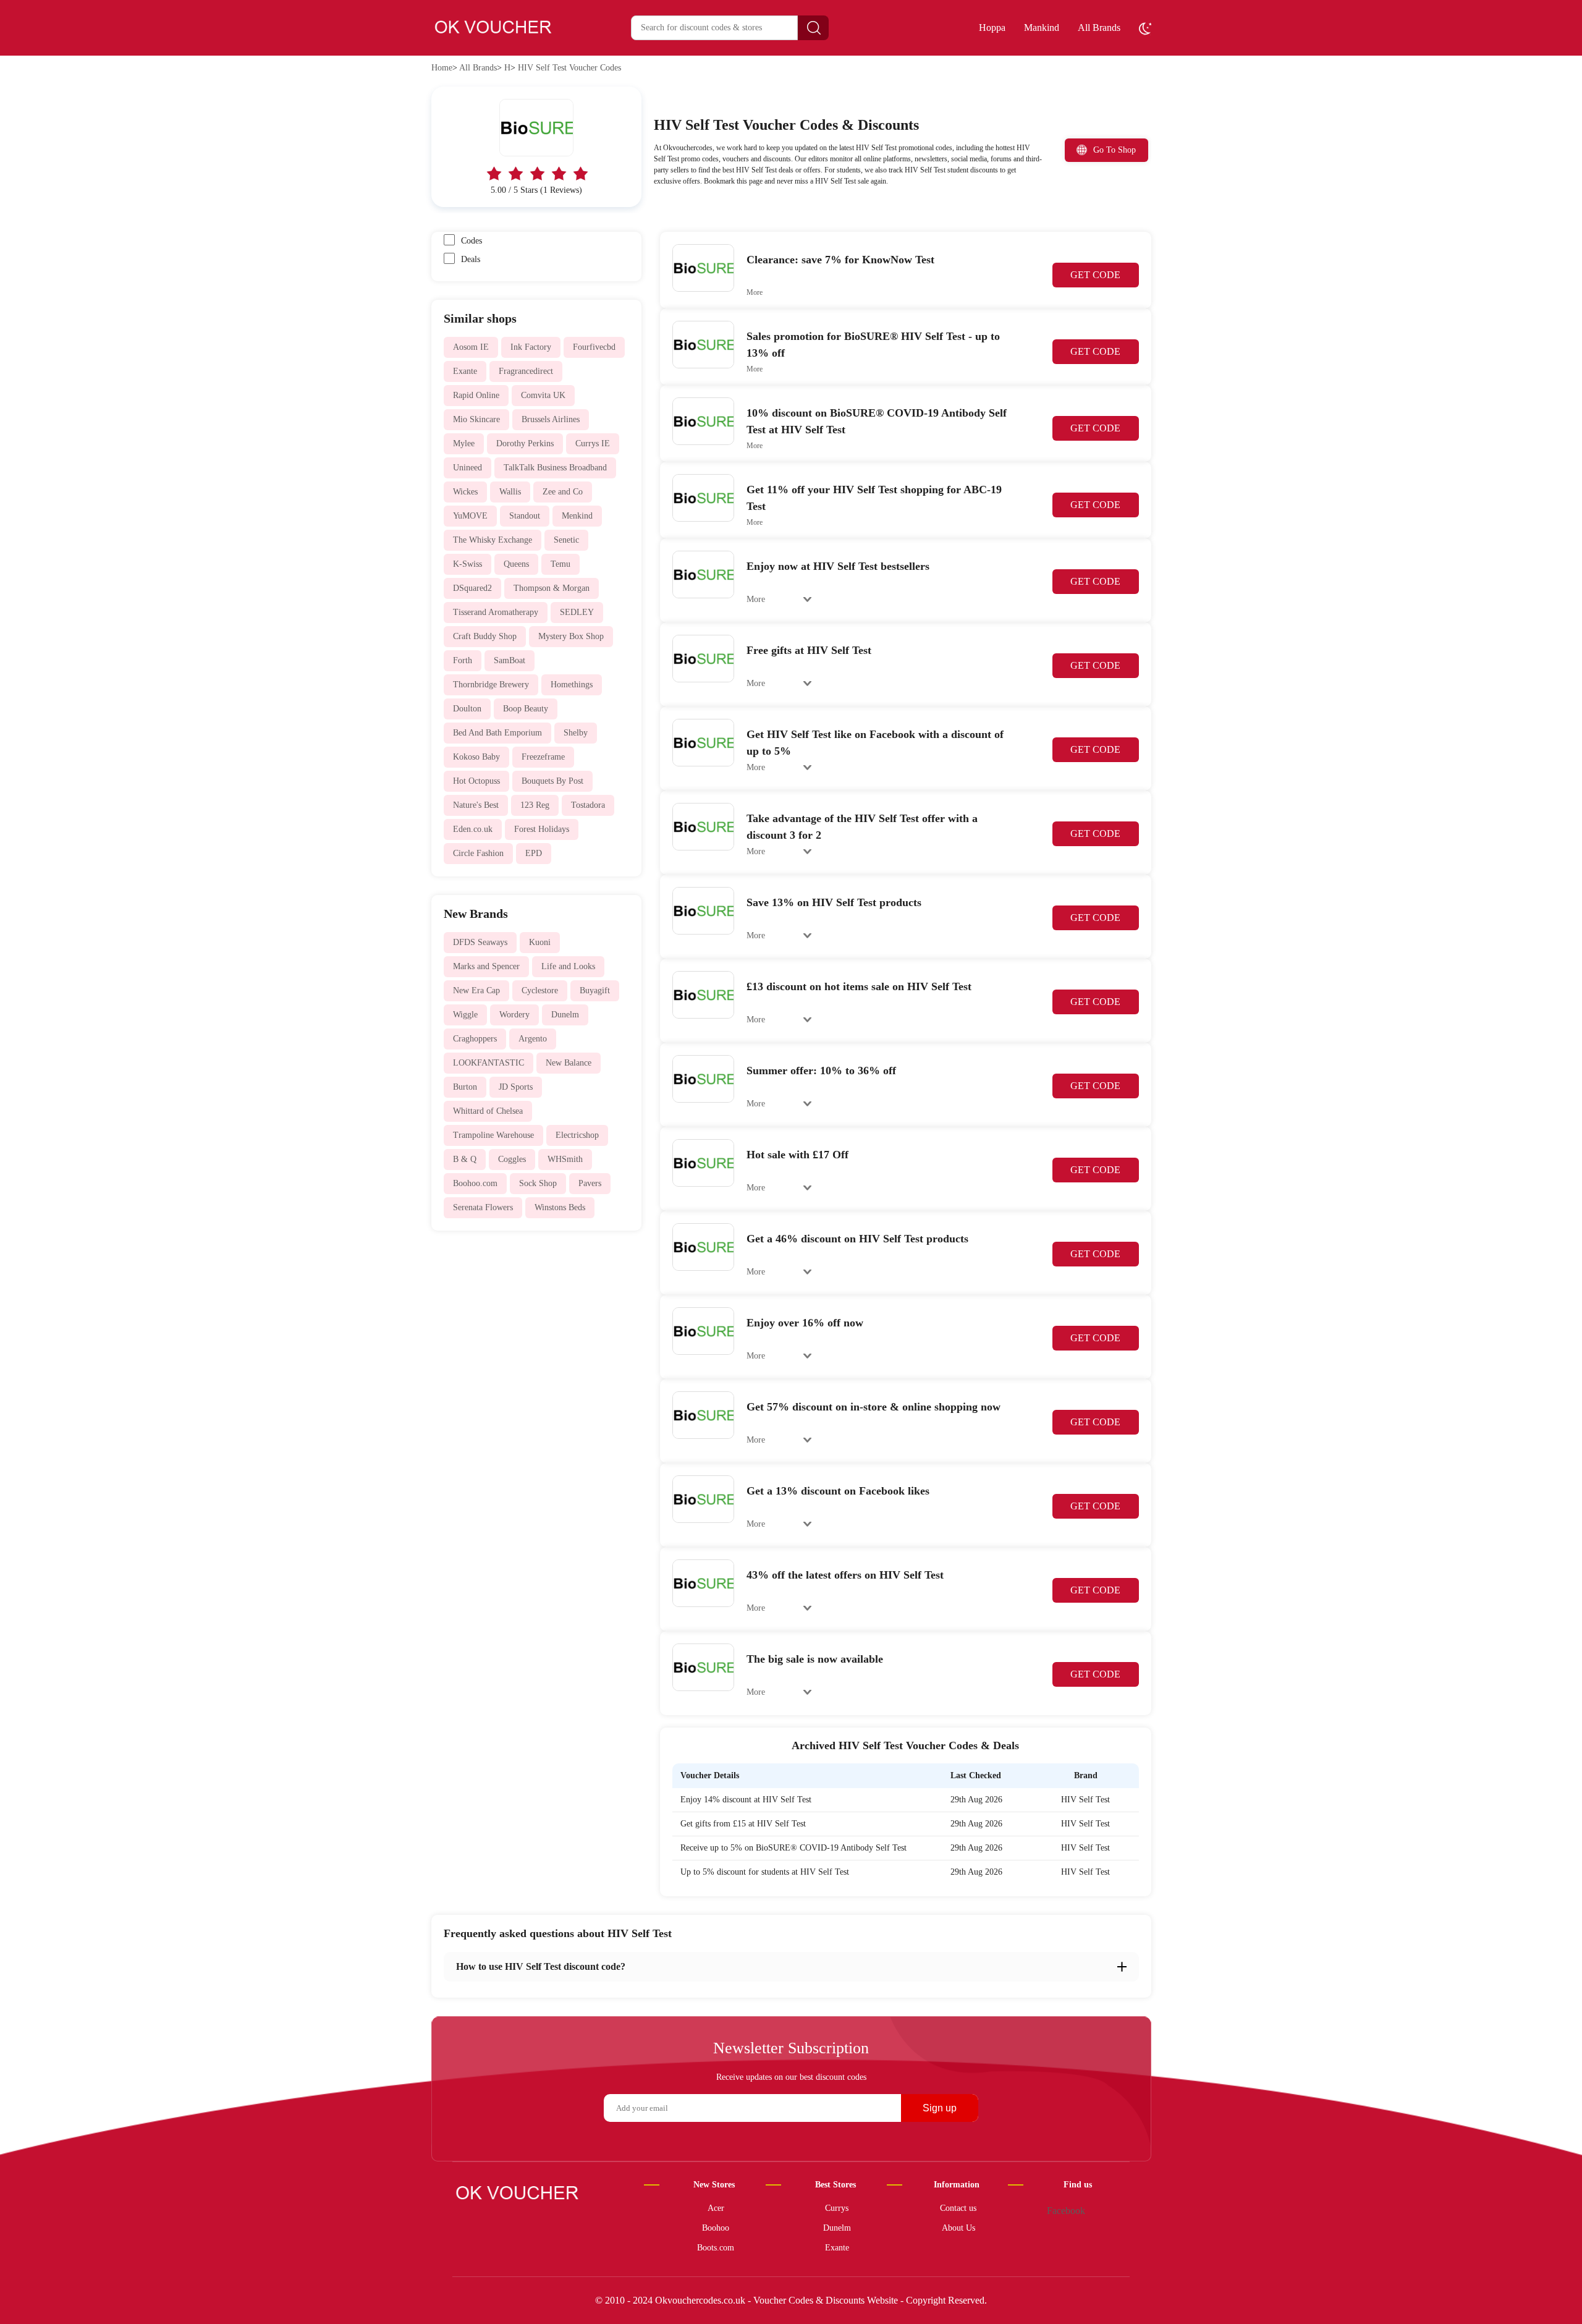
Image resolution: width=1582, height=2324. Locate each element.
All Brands (1099, 28)
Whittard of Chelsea (488, 1111)
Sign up (940, 2108)
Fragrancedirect (526, 371)
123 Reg (535, 805)
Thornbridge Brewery (491, 685)
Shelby (576, 733)
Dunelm (565, 1015)
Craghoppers (475, 1039)
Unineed (467, 468)
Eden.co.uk (473, 829)
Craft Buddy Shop (485, 636)
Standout (525, 516)
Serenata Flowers (483, 1207)
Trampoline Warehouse (493, 1135)
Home (442, 68)
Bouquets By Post (552, 781)
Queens (516, 564)
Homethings (572, 685)
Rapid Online (476, 395)
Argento (533, 1039)
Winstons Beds (560, 1207)
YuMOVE (470, 516)
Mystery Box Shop (571, 636)
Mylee (464, 443)
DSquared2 (472, 588)
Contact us (958, 2208)
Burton (465, 1087)
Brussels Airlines (551, 419)
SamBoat (510, 660)
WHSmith (565, 1159)
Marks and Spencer (486, 966)
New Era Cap (476, 990)
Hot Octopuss (476, 781)
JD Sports (516, 1087)
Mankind (1042, 28)
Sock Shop (538, 1183)
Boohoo (716, 2228)
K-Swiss (467, 564)
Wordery (514, 1015)
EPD (534, 853)
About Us (958, 2228)
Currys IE (593, 443)
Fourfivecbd (594, 347)
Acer (716, 2208)
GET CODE (1095, 275)
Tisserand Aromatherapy (496, 612)
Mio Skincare (476, 419)
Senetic (566, 540)
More (755, 292)
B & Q (465, 1159)
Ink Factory (531, 347)
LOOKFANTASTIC (489, 1063)
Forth (463, 660)
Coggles (512, 1159)
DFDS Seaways (480, 942)
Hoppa (992, 28)
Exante (465, 371)
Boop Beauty (526, 709)
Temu (560, 564)
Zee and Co (563, 492)
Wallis (510, 492)
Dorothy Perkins (525, 443)
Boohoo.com (475, 1183)
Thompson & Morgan (552, 588)
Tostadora (588, 805)
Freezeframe (543, 757)
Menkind (577, 516)
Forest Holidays (542, 829)
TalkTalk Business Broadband (555, 468)
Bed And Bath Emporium (497, 733)
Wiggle (465, 1015)
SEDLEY (577, 612)
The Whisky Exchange (493, 540)
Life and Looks (568, 966)
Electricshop (577, 1135)
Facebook (1066, 2211)
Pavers (590, 1183)
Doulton (467, 709)
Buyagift (595, 990)
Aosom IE (471, 347)
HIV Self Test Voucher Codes (569, 68)
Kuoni (540, 942)
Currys (837, 2208)
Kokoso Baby (476, 757)
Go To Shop (1115, 150)
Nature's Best (476, 805)
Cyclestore (540, 990)
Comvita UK (543, 395)
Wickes (465, 492)
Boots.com (716, 2248)
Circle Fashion (478, 853)
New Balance (569, 1063)
